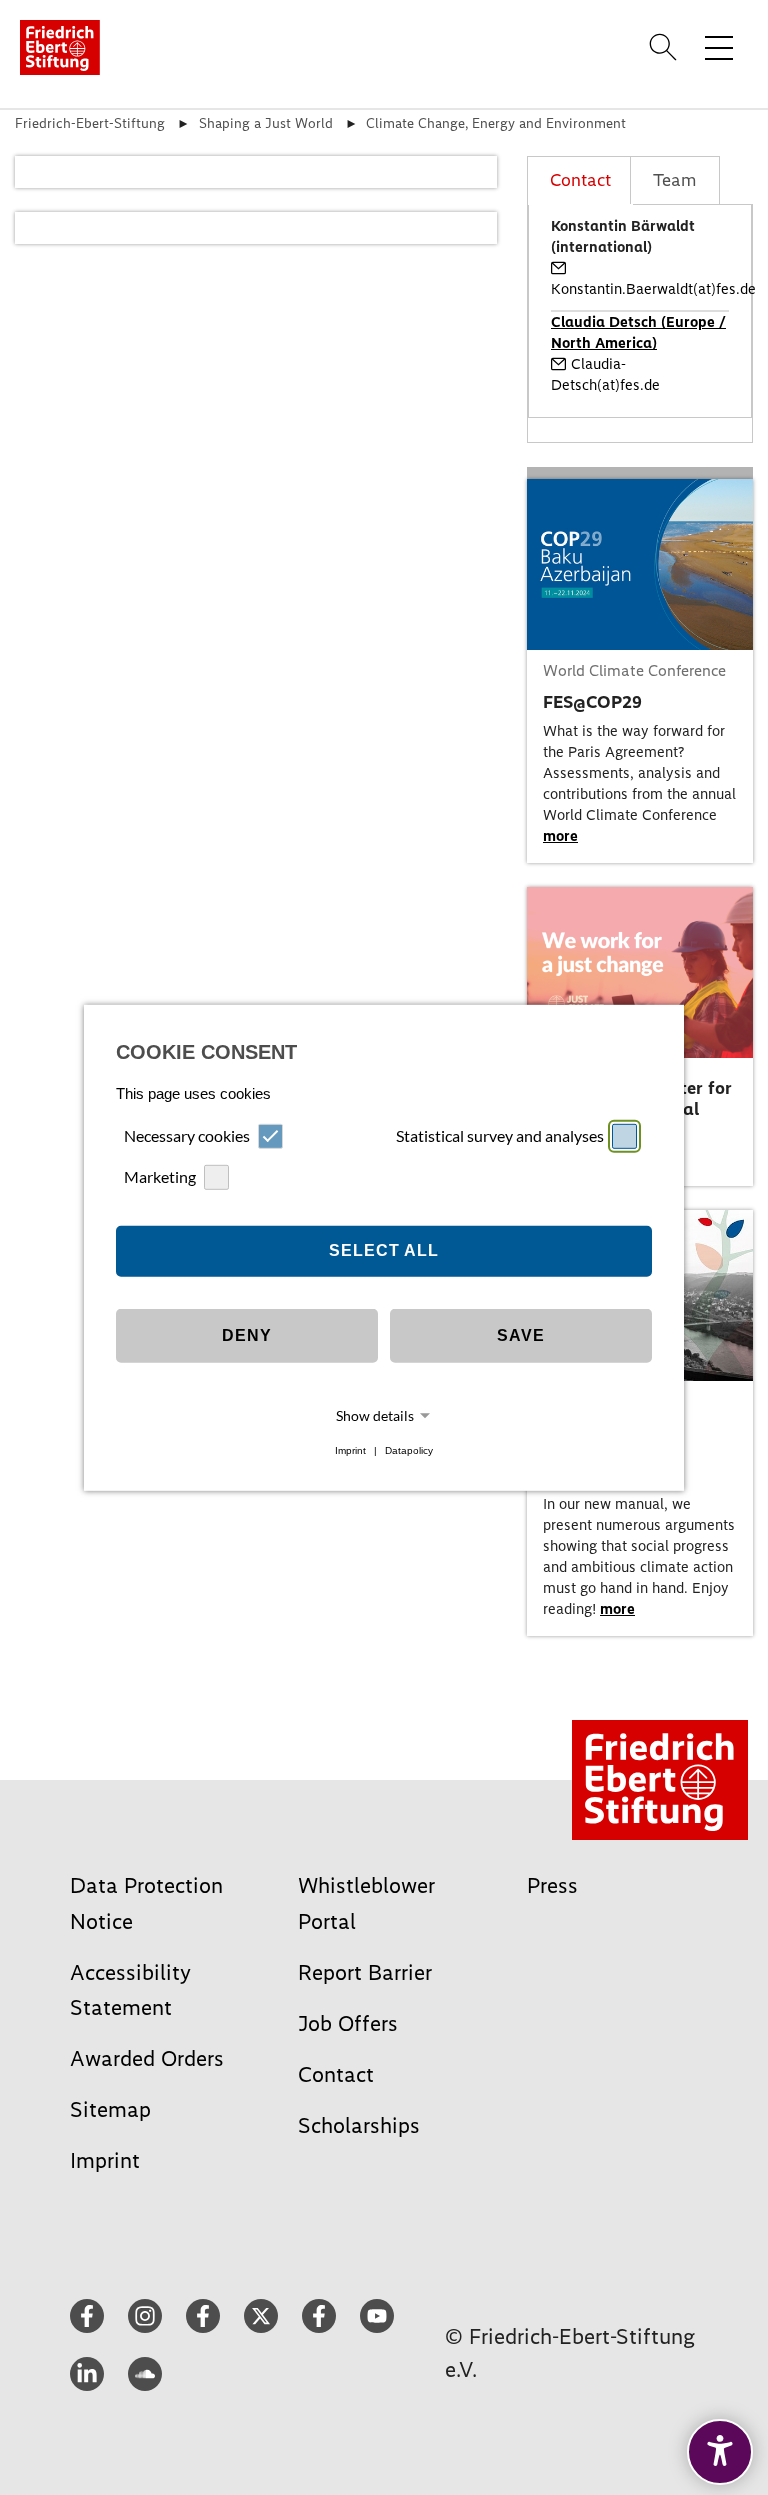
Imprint (350, 1450)
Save (521, 1335)
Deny (247, 1335)
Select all (384, 1250)
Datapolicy (409, 1450)
